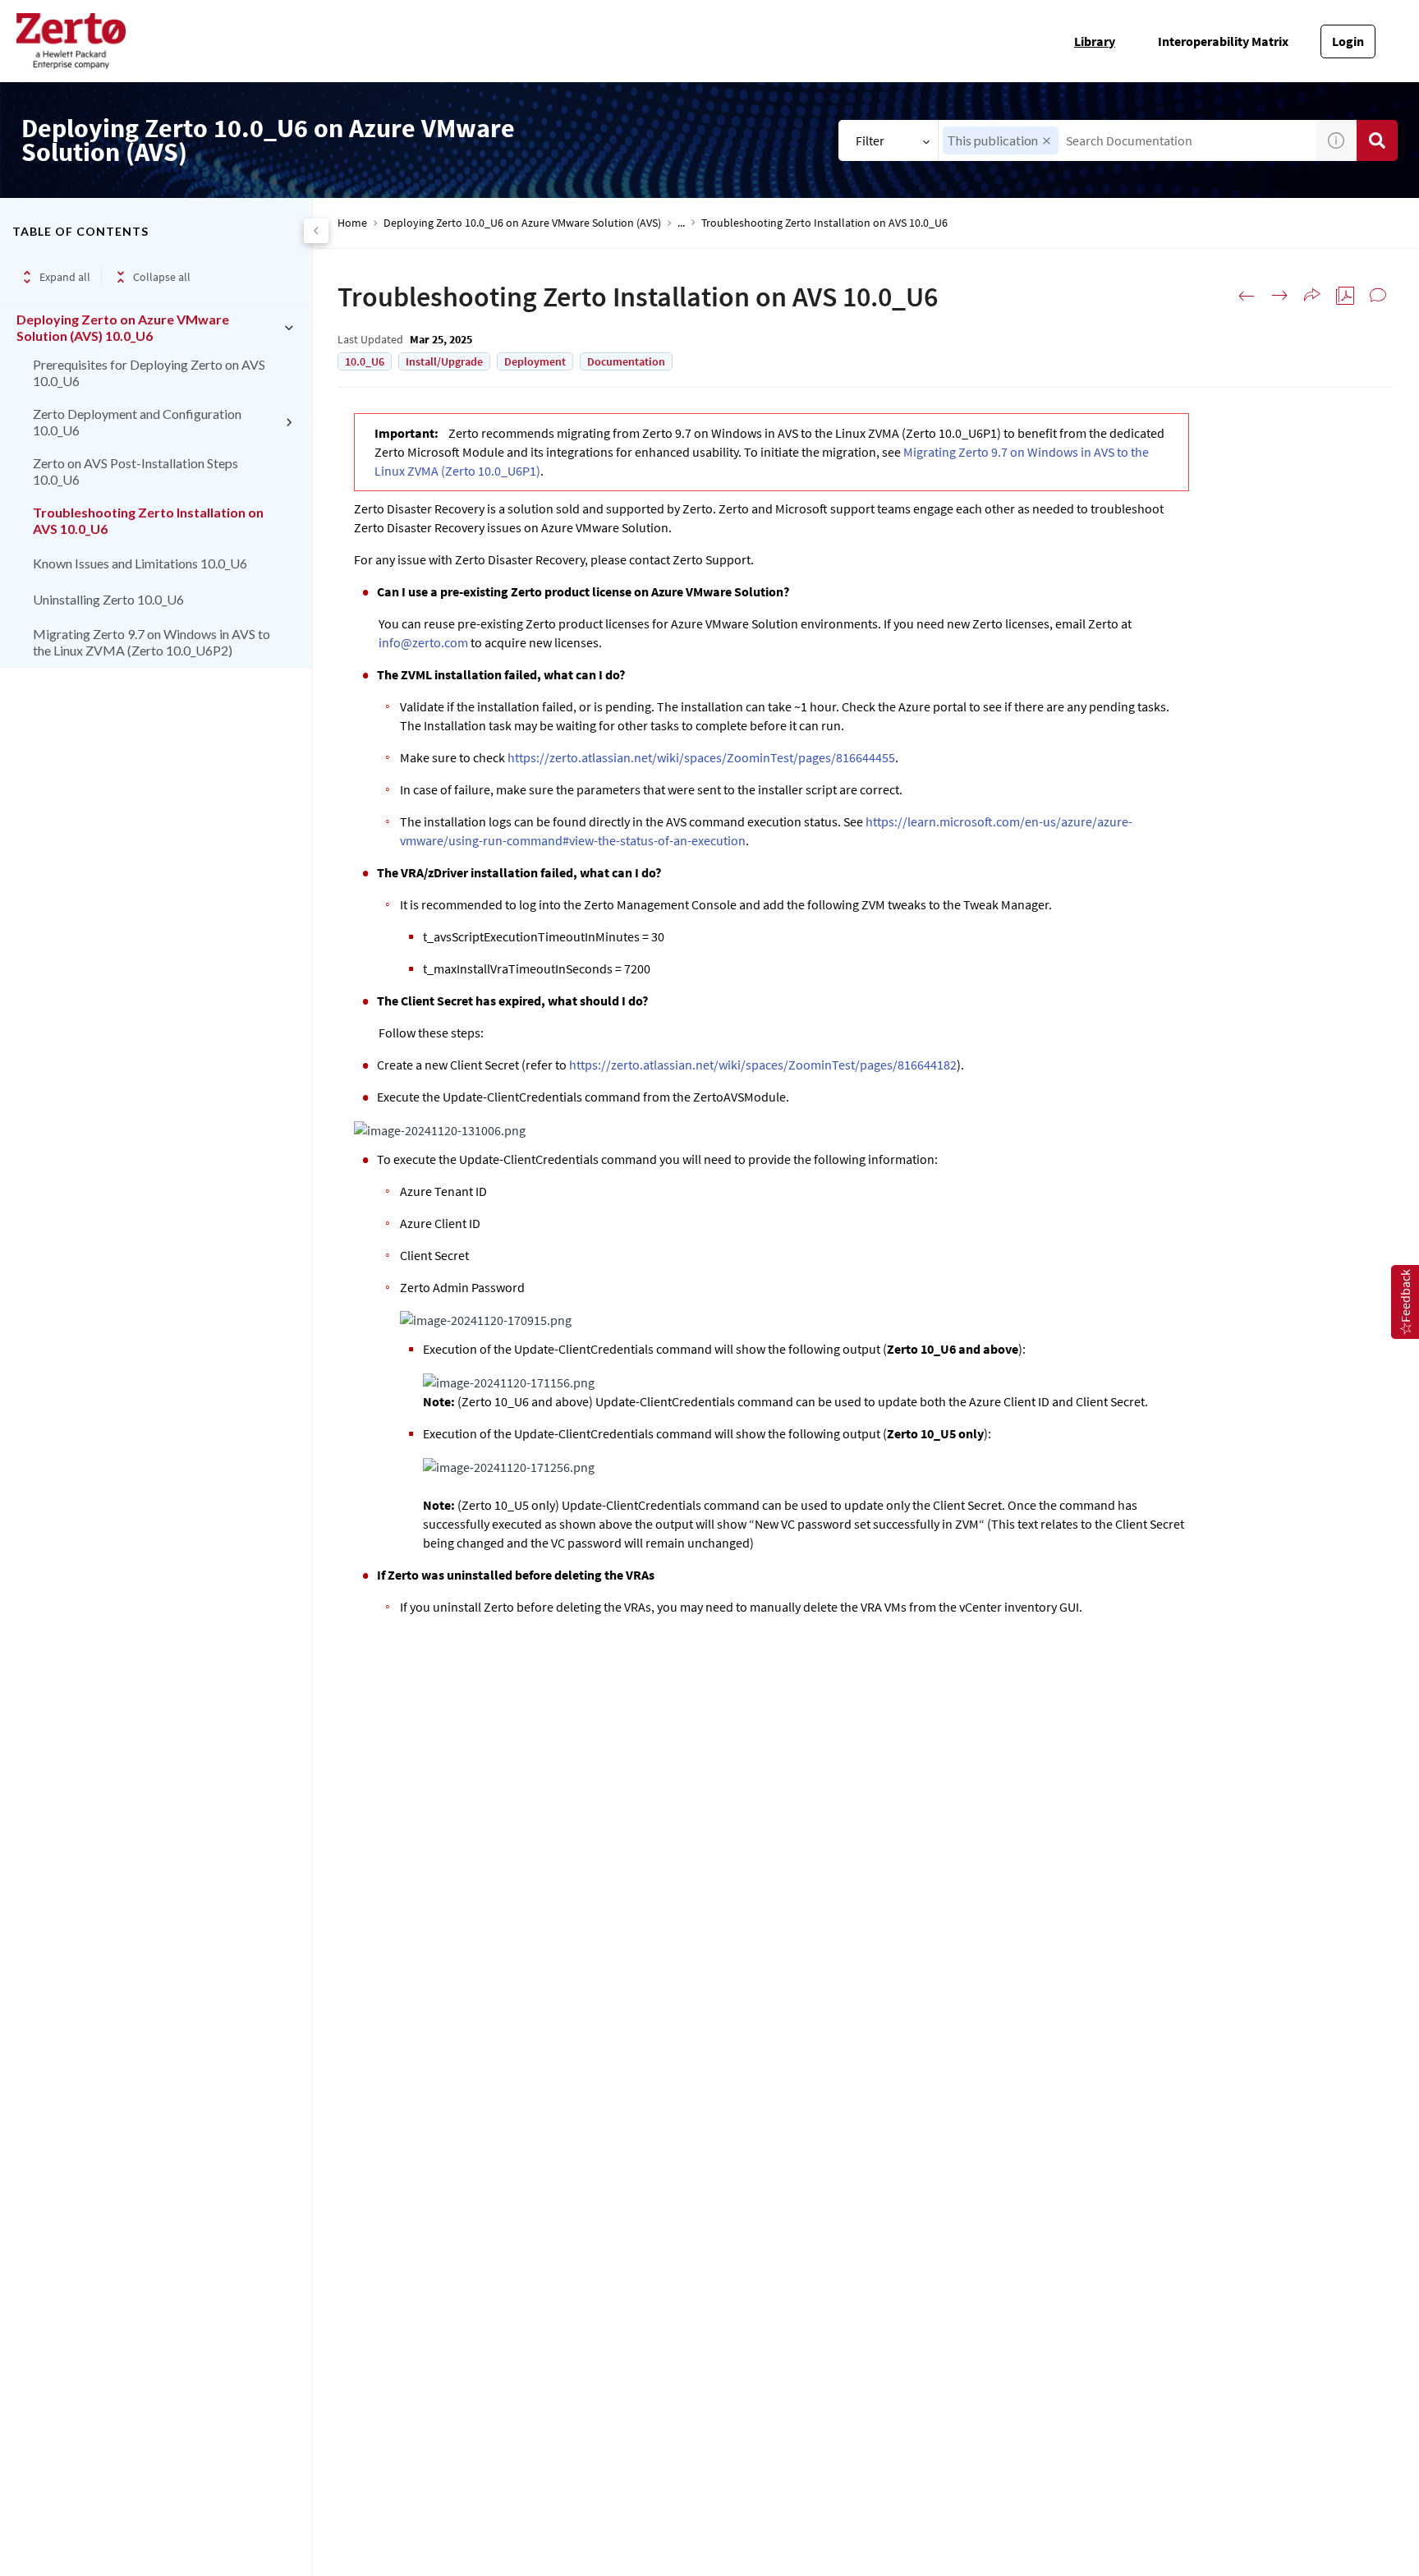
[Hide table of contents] (316, 231)
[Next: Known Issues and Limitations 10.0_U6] (1279, 296)
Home (352, 223)
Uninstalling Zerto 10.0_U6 (108, 599)
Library (1095, 41)
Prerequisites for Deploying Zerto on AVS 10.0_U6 (149, 373)
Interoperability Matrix (1223, 41)
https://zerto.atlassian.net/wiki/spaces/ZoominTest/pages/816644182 (763, 1065)
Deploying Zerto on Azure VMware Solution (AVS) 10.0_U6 (123, 327)
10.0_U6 (365, 361)
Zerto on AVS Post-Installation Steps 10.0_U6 (135, 471)
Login (1348, 41)
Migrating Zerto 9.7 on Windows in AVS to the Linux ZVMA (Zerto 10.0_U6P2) (152, 642)
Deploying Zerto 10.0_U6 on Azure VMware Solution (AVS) (522, 223)
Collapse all (162, 277)
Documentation (626, 361)
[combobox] (1127, 140)
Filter (870, 140)
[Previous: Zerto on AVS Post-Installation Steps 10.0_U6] (1247, 296)
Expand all (65, 277)
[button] (1047, 141)
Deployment (535, 361)
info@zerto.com (423, 642)
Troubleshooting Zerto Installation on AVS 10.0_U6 (148, 520)
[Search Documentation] (1377, 140)
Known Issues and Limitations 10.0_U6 (140, 563)
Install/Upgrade (444, 361)
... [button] (681, 223)
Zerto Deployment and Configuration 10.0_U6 (137, 422)
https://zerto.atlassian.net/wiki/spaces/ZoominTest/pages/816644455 (701, 757)
